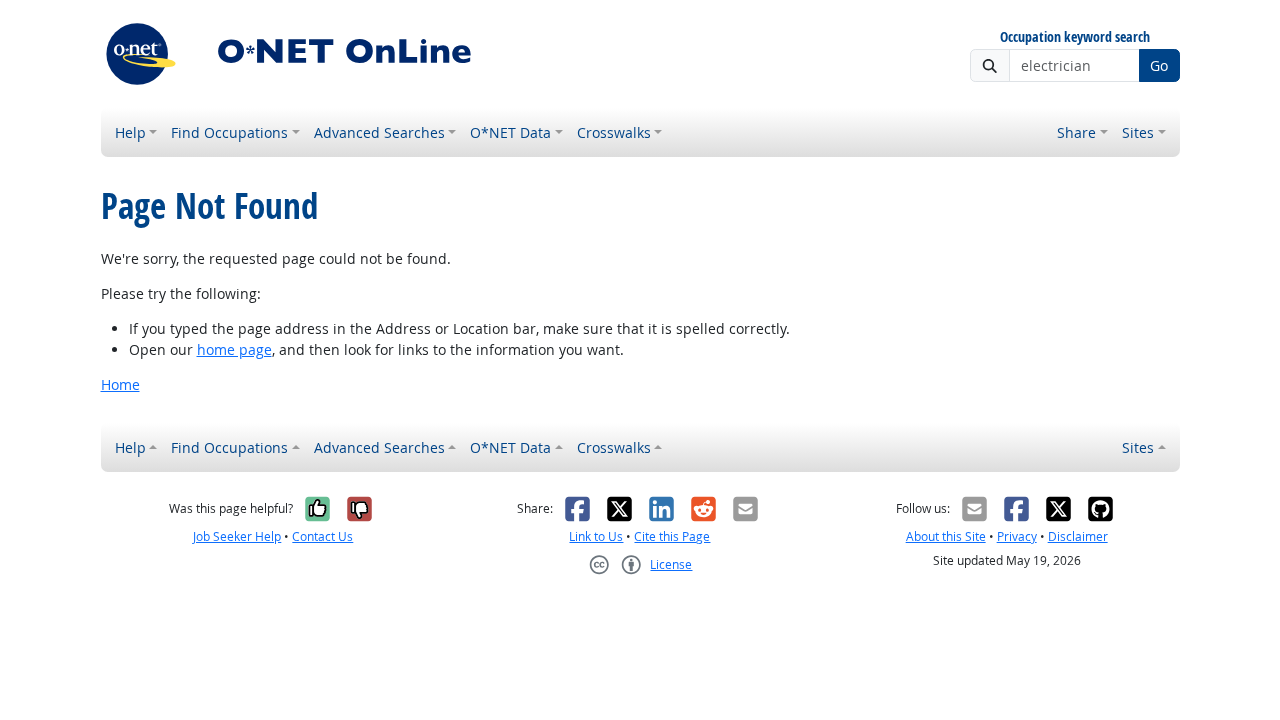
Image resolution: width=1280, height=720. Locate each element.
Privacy (1017, 536)
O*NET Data (510, 132)
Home (120, 384)
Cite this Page (672, 536)
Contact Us (322, 536)
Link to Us (596, 536)
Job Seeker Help (237, 536)
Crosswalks (614, 132)
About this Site (946, 536)
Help (130, 132)
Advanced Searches (379, 132)
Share (1076, 132)
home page (234, 349)
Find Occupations (229, 132)
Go (1159, 65)
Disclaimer (1078, 536)
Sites (1138, 132)
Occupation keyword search (1075, 37)
